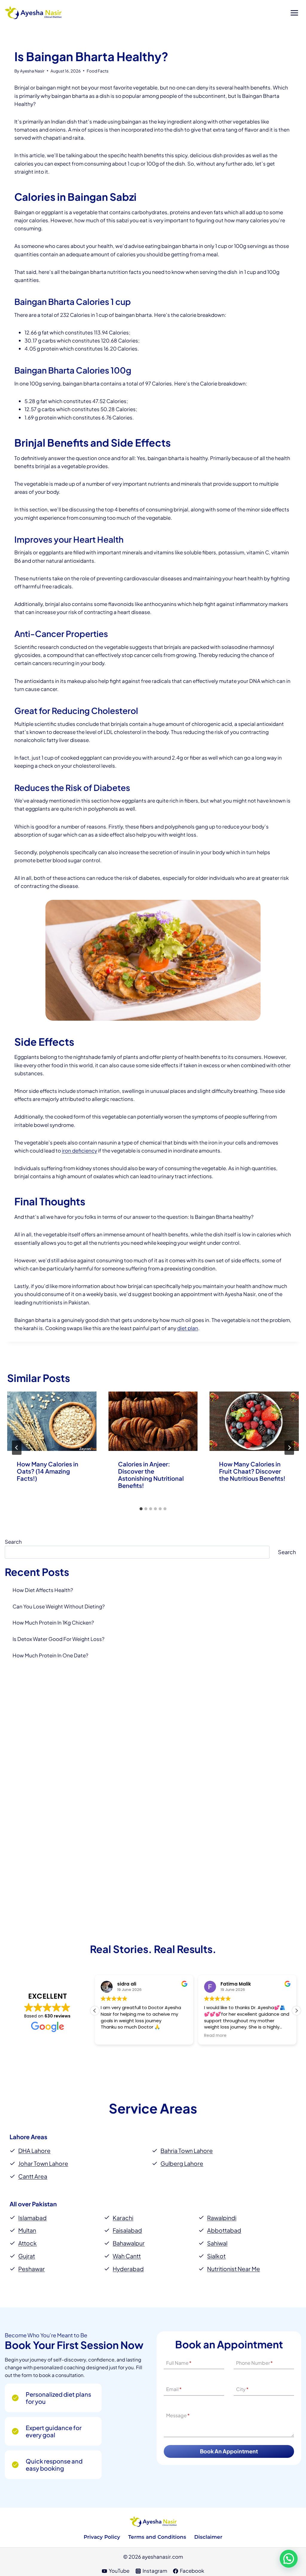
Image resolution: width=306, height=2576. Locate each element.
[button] (296, 2011)
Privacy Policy (102, 2537)
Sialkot (216, 2256)
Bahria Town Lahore (187, 2151)
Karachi (123, 2218)
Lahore (20, 2137)
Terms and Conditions (157, 2537)
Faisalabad (127, 2230)
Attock (27, 2243)
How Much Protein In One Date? (50, 1655)
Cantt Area (33, 2176)
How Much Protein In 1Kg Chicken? (53, 1622)
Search (13, 1542)
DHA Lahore (34, 2151)
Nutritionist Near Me (234, 2269)
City (242, 2389)
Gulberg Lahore (182, 2163)
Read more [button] (215, 2036)
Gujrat (27, 2256)
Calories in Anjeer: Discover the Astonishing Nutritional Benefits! (151, 1475)
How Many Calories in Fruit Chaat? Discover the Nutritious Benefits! (252, 1471)
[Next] (289, 1448)
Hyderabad (128, 2269)
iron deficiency (79, 1150)
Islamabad (32, 2218)
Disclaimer (208, 2537)
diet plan (188, 1328)
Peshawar (32, 2269)
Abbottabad (224, 2230)
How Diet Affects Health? (43, 1590)
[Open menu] (294, 13)
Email (174, 2389)
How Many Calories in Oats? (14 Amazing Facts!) (48, 1471)
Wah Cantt (127, 2256)
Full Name (179, 2363)
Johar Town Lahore (43, 2163)
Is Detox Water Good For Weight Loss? (58, 1639)
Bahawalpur (129, 2243)
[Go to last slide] (17, 1448)
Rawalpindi (222, 2218)
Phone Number (254, 2363)
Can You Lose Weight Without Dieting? (59, 1606)
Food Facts (98, 71)
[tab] (141, 1509)
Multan (27, 2230)
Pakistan (44, 2204)
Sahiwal (217, 2243)
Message (178, 2416)
